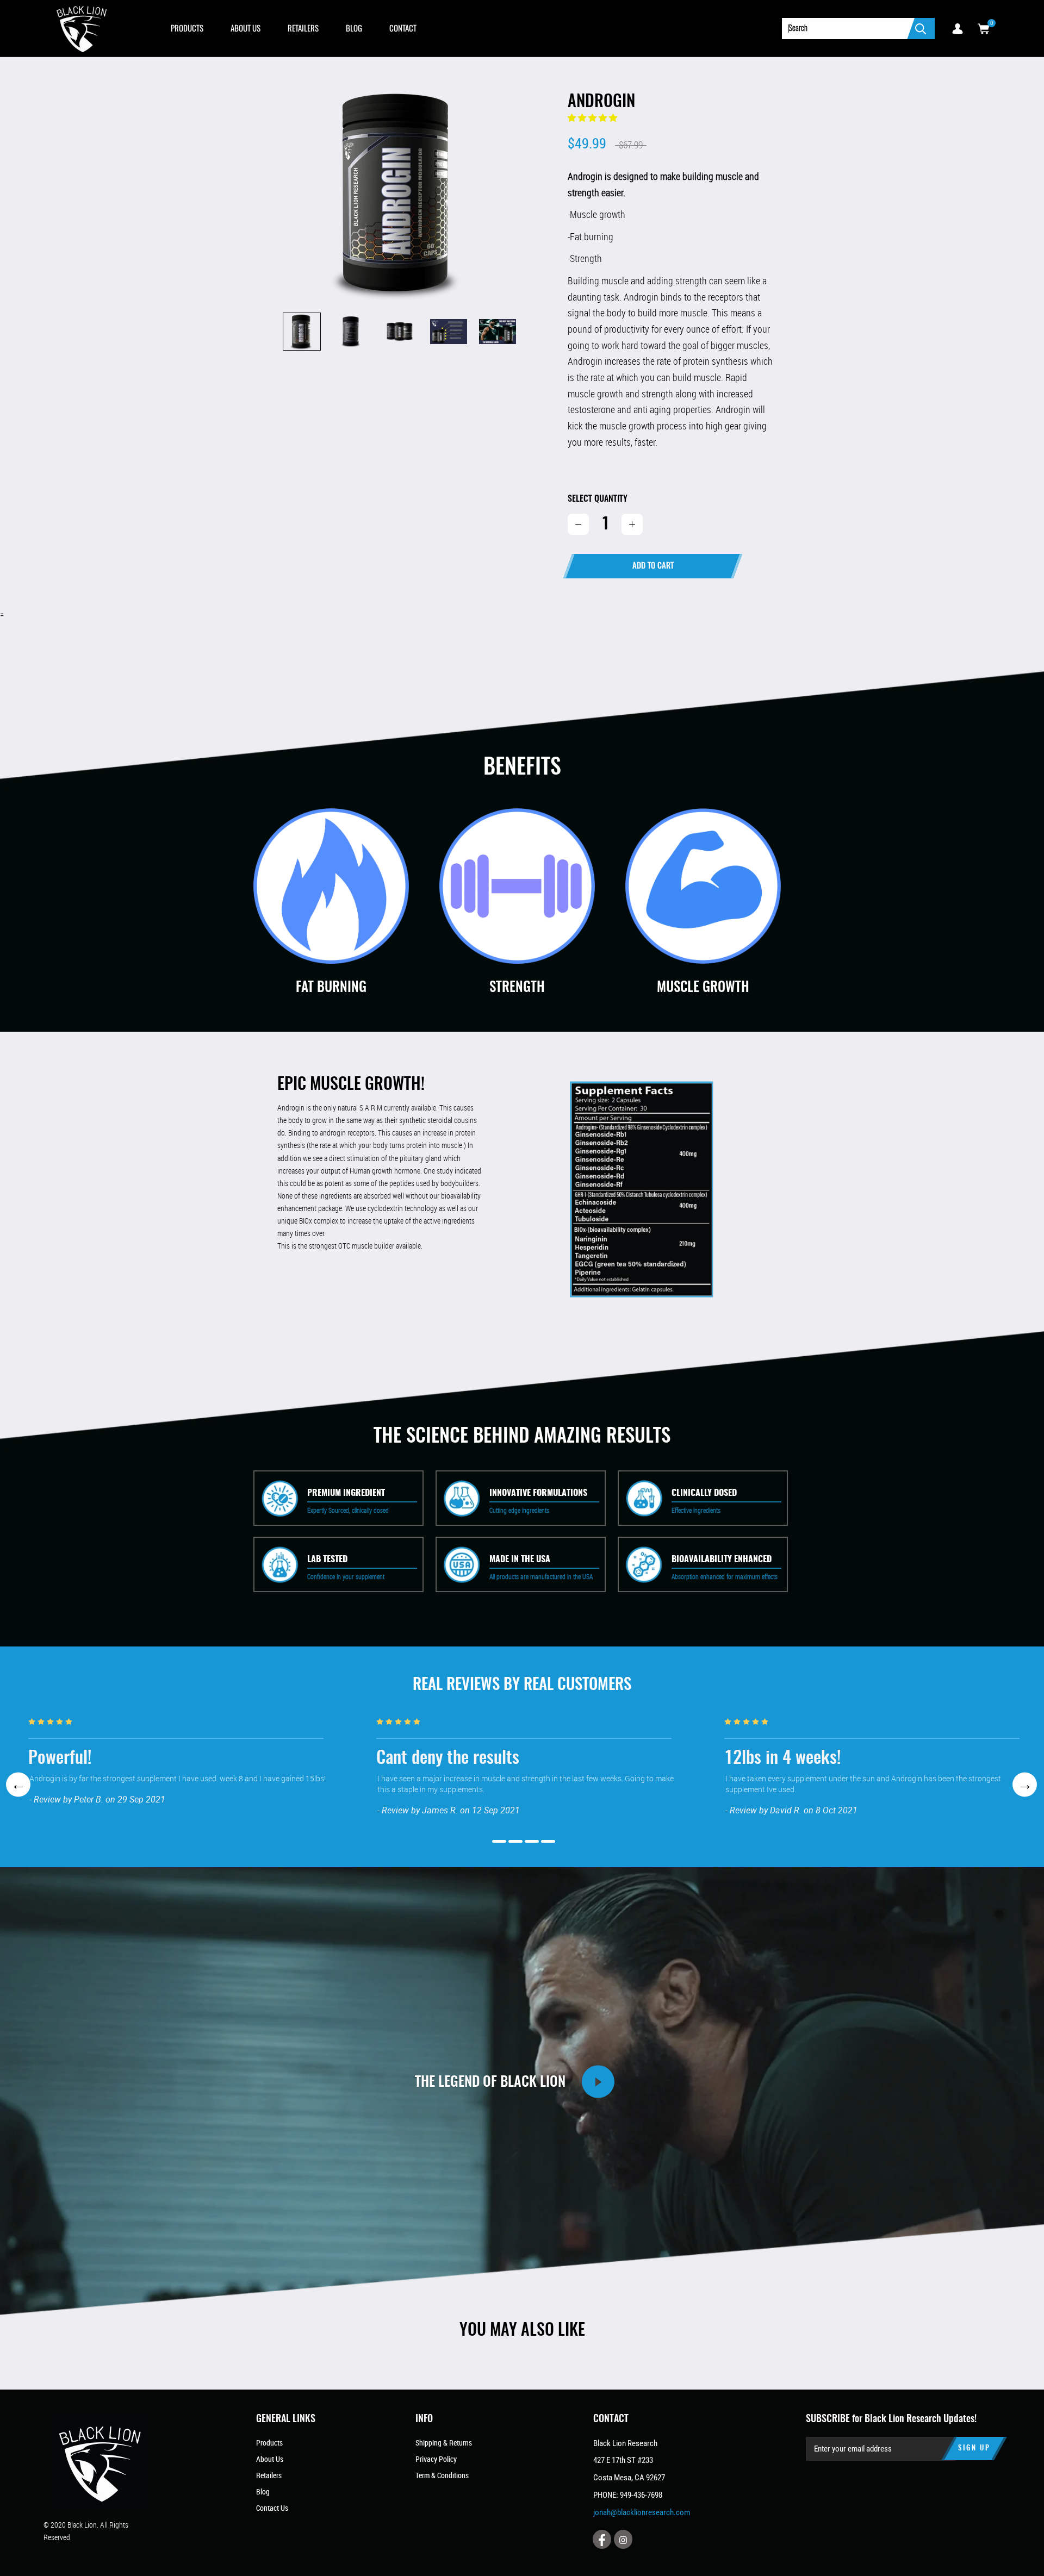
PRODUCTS (187, 28)
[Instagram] (623, 2539)
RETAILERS (303, 28)
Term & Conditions (442, 2475)
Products (269, 2443)
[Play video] (598, 2082)
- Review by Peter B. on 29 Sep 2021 (97, 1799)
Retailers (269, 2475)
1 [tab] (499, 1841)
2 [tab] (515, 1841)
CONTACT (403, 28)
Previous (18, 1784)
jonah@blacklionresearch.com (642, 2512)
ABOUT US (246, 28)
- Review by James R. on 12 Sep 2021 (449, 1810)
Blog (263, 2491)
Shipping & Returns (444, 2443)
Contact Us (272, 2508)
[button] (593, 118)
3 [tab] (532, 1841)
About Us (270, 2459)
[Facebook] (602, 2539)
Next (1025, 1784)
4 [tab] (548, 1841)
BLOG (354, 28)
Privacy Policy (436, 2459)
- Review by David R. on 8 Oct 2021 (791, 1810)
